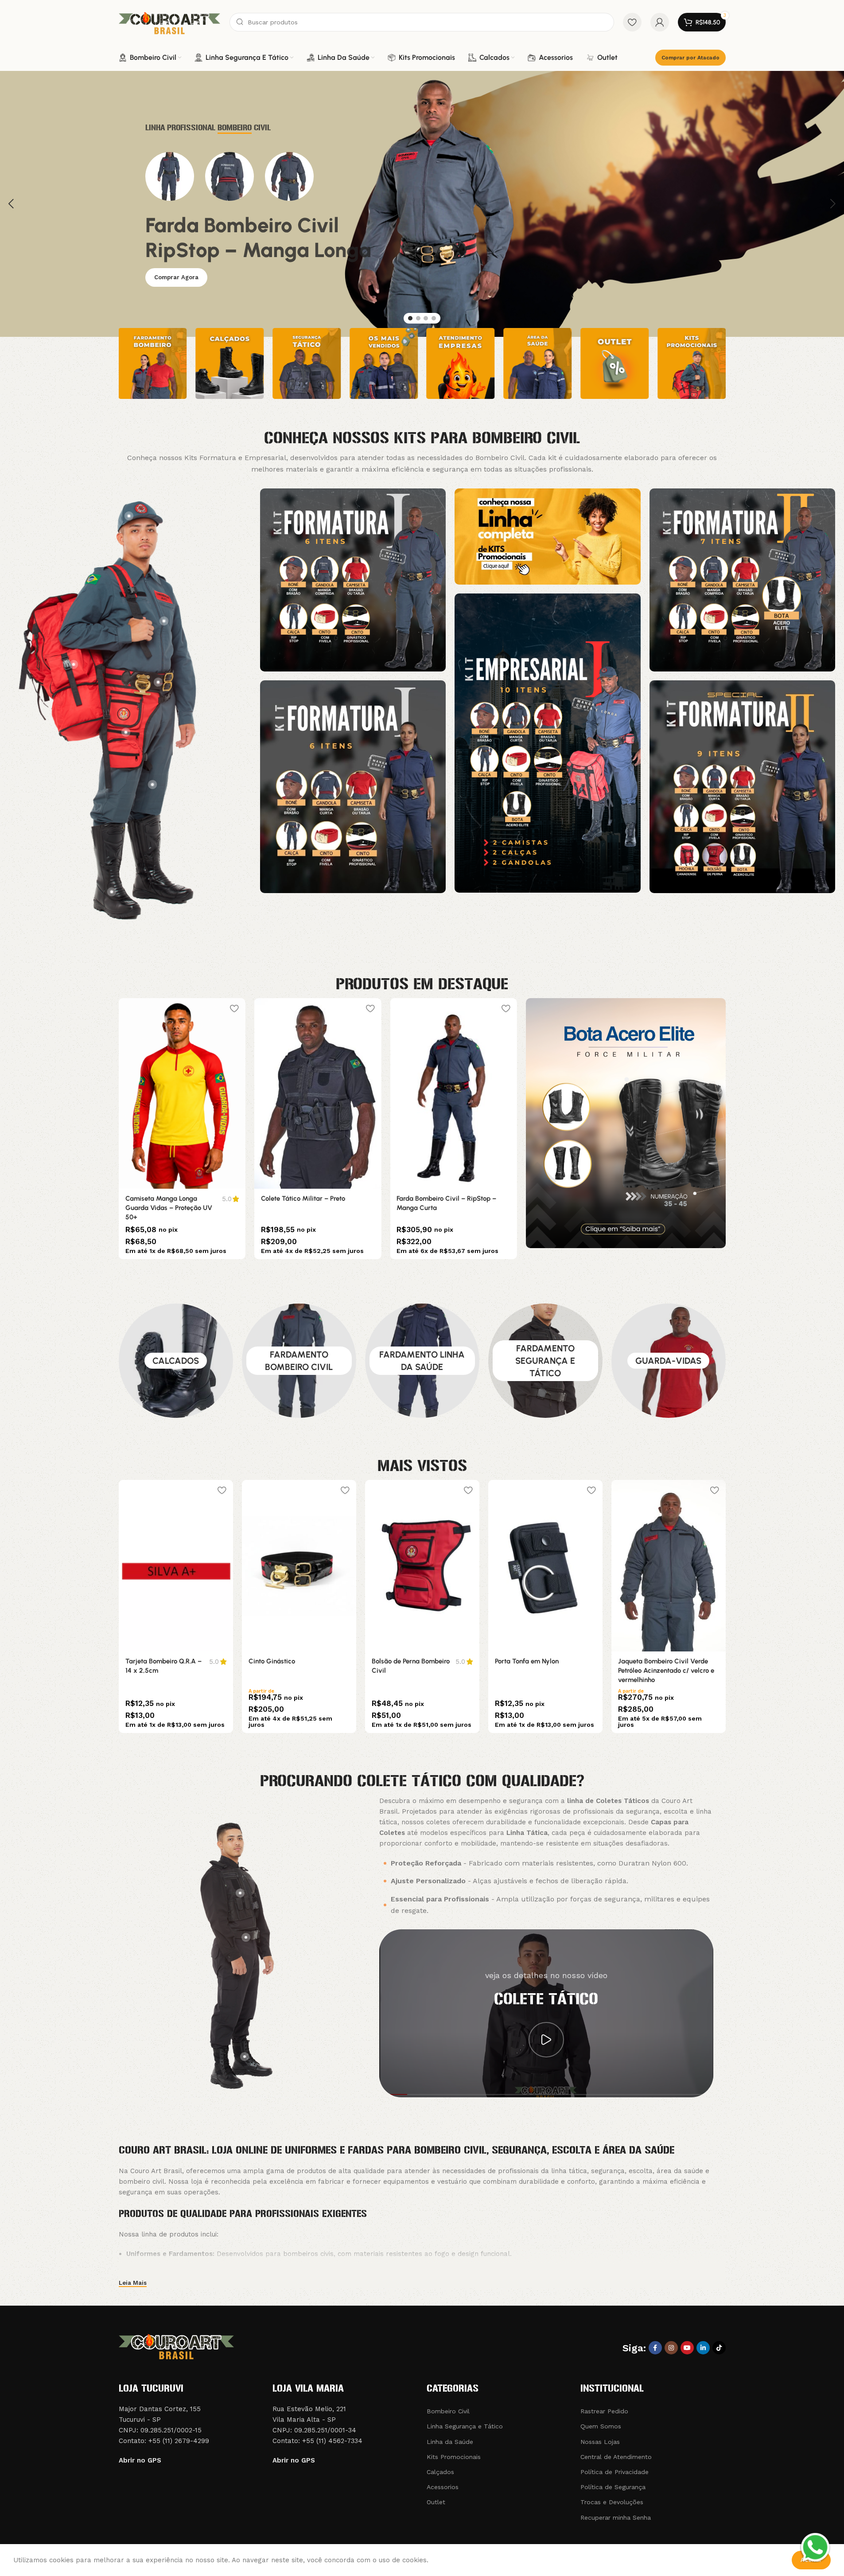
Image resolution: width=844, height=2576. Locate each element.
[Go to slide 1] (410, 318)
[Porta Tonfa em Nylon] (545, 1566)
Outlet (436, 2502)
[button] (11, 204)
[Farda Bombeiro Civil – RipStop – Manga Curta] (453, 1093)
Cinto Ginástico (272, 1661)
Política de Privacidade (615, 2472)
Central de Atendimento (616, 2457)
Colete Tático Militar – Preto (303, 1198)
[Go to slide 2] (418, 318)
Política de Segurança (613, 2487)
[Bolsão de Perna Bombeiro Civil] (422, 1566)
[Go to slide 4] (434, 318)
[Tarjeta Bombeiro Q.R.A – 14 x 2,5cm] (176, 1566)
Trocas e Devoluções (612, 2502)
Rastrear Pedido (604, 2411)
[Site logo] (170, 22)
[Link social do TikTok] (719, 2348)
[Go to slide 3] (426, 318)
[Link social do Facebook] (655, 2348)
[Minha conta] (660, 22)
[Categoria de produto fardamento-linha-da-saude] (422, 1361)
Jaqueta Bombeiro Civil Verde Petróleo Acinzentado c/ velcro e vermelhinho (666, 1670)
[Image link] (353, 579)
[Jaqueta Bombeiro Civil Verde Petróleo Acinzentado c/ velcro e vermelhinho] (669, 1566)
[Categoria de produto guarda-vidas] (669, 1361)
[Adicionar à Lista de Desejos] (234, 1008)
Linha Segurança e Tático (465, 2426)
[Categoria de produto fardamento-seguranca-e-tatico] (545, 1361)
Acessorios (443, 2487)
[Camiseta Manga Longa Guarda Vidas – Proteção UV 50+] (182, 1093)
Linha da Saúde (450, 2442)
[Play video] (546, 2040)
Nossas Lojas (600, 2442)
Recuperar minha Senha (616, 2517)
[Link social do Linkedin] (703, 2348)
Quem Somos (601, 2426)
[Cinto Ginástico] (299, 1566)
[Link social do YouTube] (687, 2348)
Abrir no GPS (140, 2460)
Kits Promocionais (454, 2457)
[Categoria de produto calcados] (176, 1361)
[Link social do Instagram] (671, 2348)
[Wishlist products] (632, 22)
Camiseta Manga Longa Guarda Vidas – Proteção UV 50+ (169, 1208)
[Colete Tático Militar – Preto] (318, 1093)
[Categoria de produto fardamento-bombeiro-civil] (299, 1361)
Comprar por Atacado (690, 58)
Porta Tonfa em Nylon (527, 1661)
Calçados (440, 2472)
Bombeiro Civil (448, 2411)
